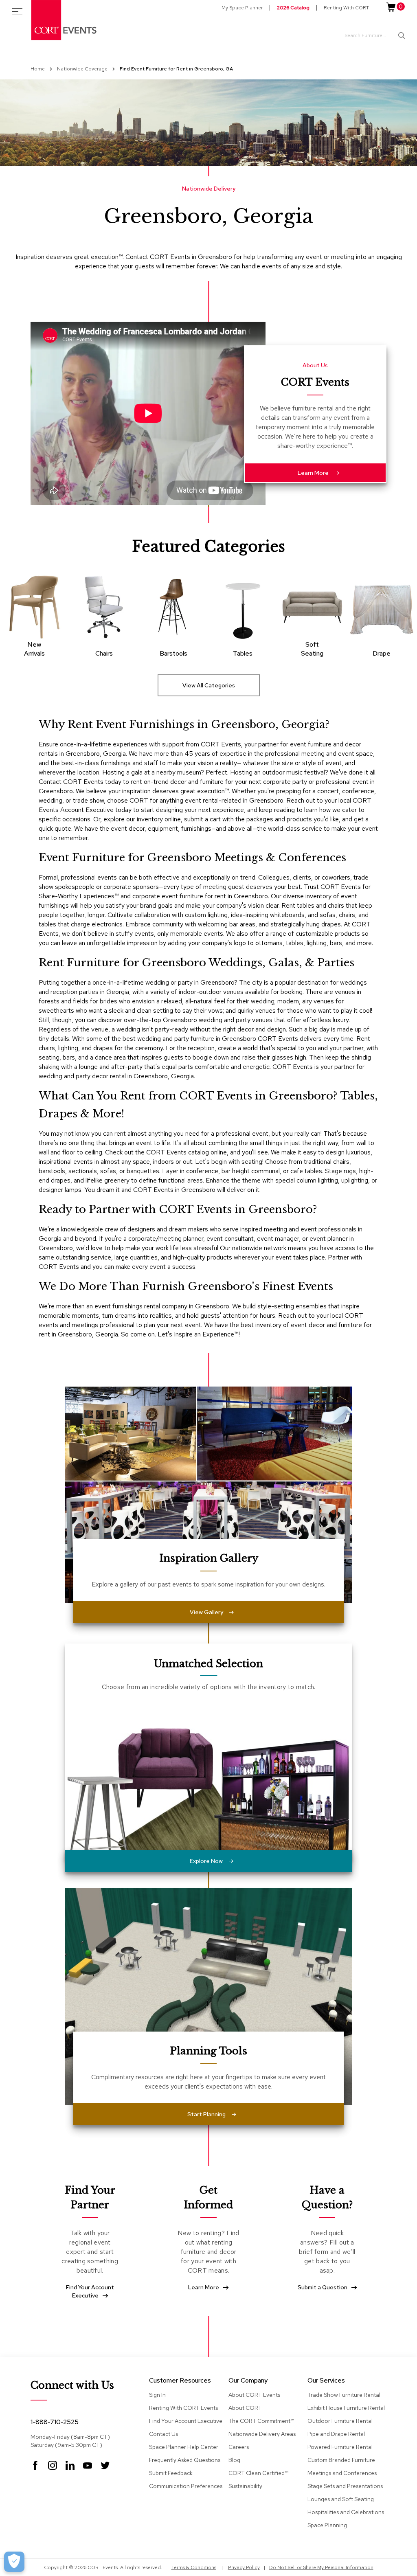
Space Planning (327, 2525)
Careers (239, 2447)
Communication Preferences (186, 2486)
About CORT (245, 2408)
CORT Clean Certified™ (258, 2473)
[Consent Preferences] (14, 2562)
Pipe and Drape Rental (336, 2434)
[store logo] (64, 20)
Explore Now (206, 1861)
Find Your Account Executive (186, 2421)
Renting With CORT (346, 8)
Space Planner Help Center (184, 2447)
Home (38, 69)
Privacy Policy (244, 2567)
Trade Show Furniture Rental (344, 2395)
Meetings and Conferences (342, 2473)
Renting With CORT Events (183, 2408)
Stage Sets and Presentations (345, 2486)
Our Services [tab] (326, 2381)
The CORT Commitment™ (261, 2421)
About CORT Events (254, 2395)
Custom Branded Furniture (341, 2460)
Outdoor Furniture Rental (340, 2421)
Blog (234, 2460)
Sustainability (245, 2486)
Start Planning (206, 2114)
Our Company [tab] (248, 2381)
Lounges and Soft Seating (341, 2499)
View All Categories (209, 685)
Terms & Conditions (194, 2567)
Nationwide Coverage (83, 69)
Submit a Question (323, 2287)
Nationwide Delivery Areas (262, 2434)
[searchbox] (375, 36)
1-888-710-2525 (55, 2422)
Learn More (313, 473)
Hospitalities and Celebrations (346, 2512)
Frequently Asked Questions (185, 2460)
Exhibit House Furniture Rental (346, 2408)
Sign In (157, 2395)
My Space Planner (242, 8)
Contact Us (164, 2434)
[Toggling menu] (17, 12)
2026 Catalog (293, 8)
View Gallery (206, 1612)
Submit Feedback (171, 2473)
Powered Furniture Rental (340, 2447)
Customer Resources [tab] (180, 2381)
